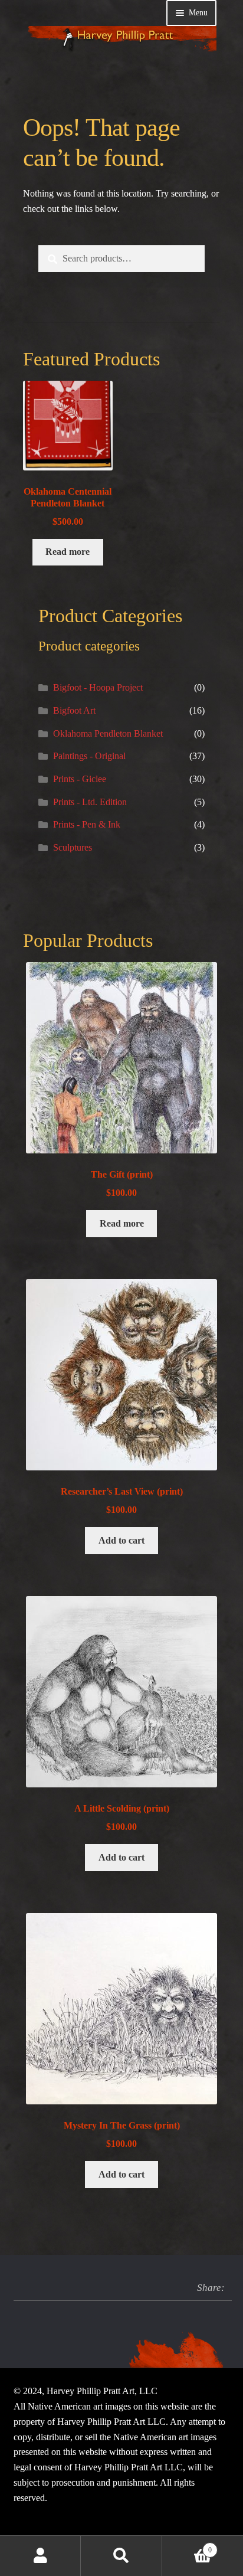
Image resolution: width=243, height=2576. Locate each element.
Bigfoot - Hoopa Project (98, 687)
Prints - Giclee (80, 779)
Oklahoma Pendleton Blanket (108, 733)
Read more (68, 552)
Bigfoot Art (74, 710)
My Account (40, 2556)
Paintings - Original (89, 756)
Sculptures (73, 847)
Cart (187, 2546)
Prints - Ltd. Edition (90, 802)
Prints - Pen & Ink (87, 824)
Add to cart (121, 1540)
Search (121, 2556)
